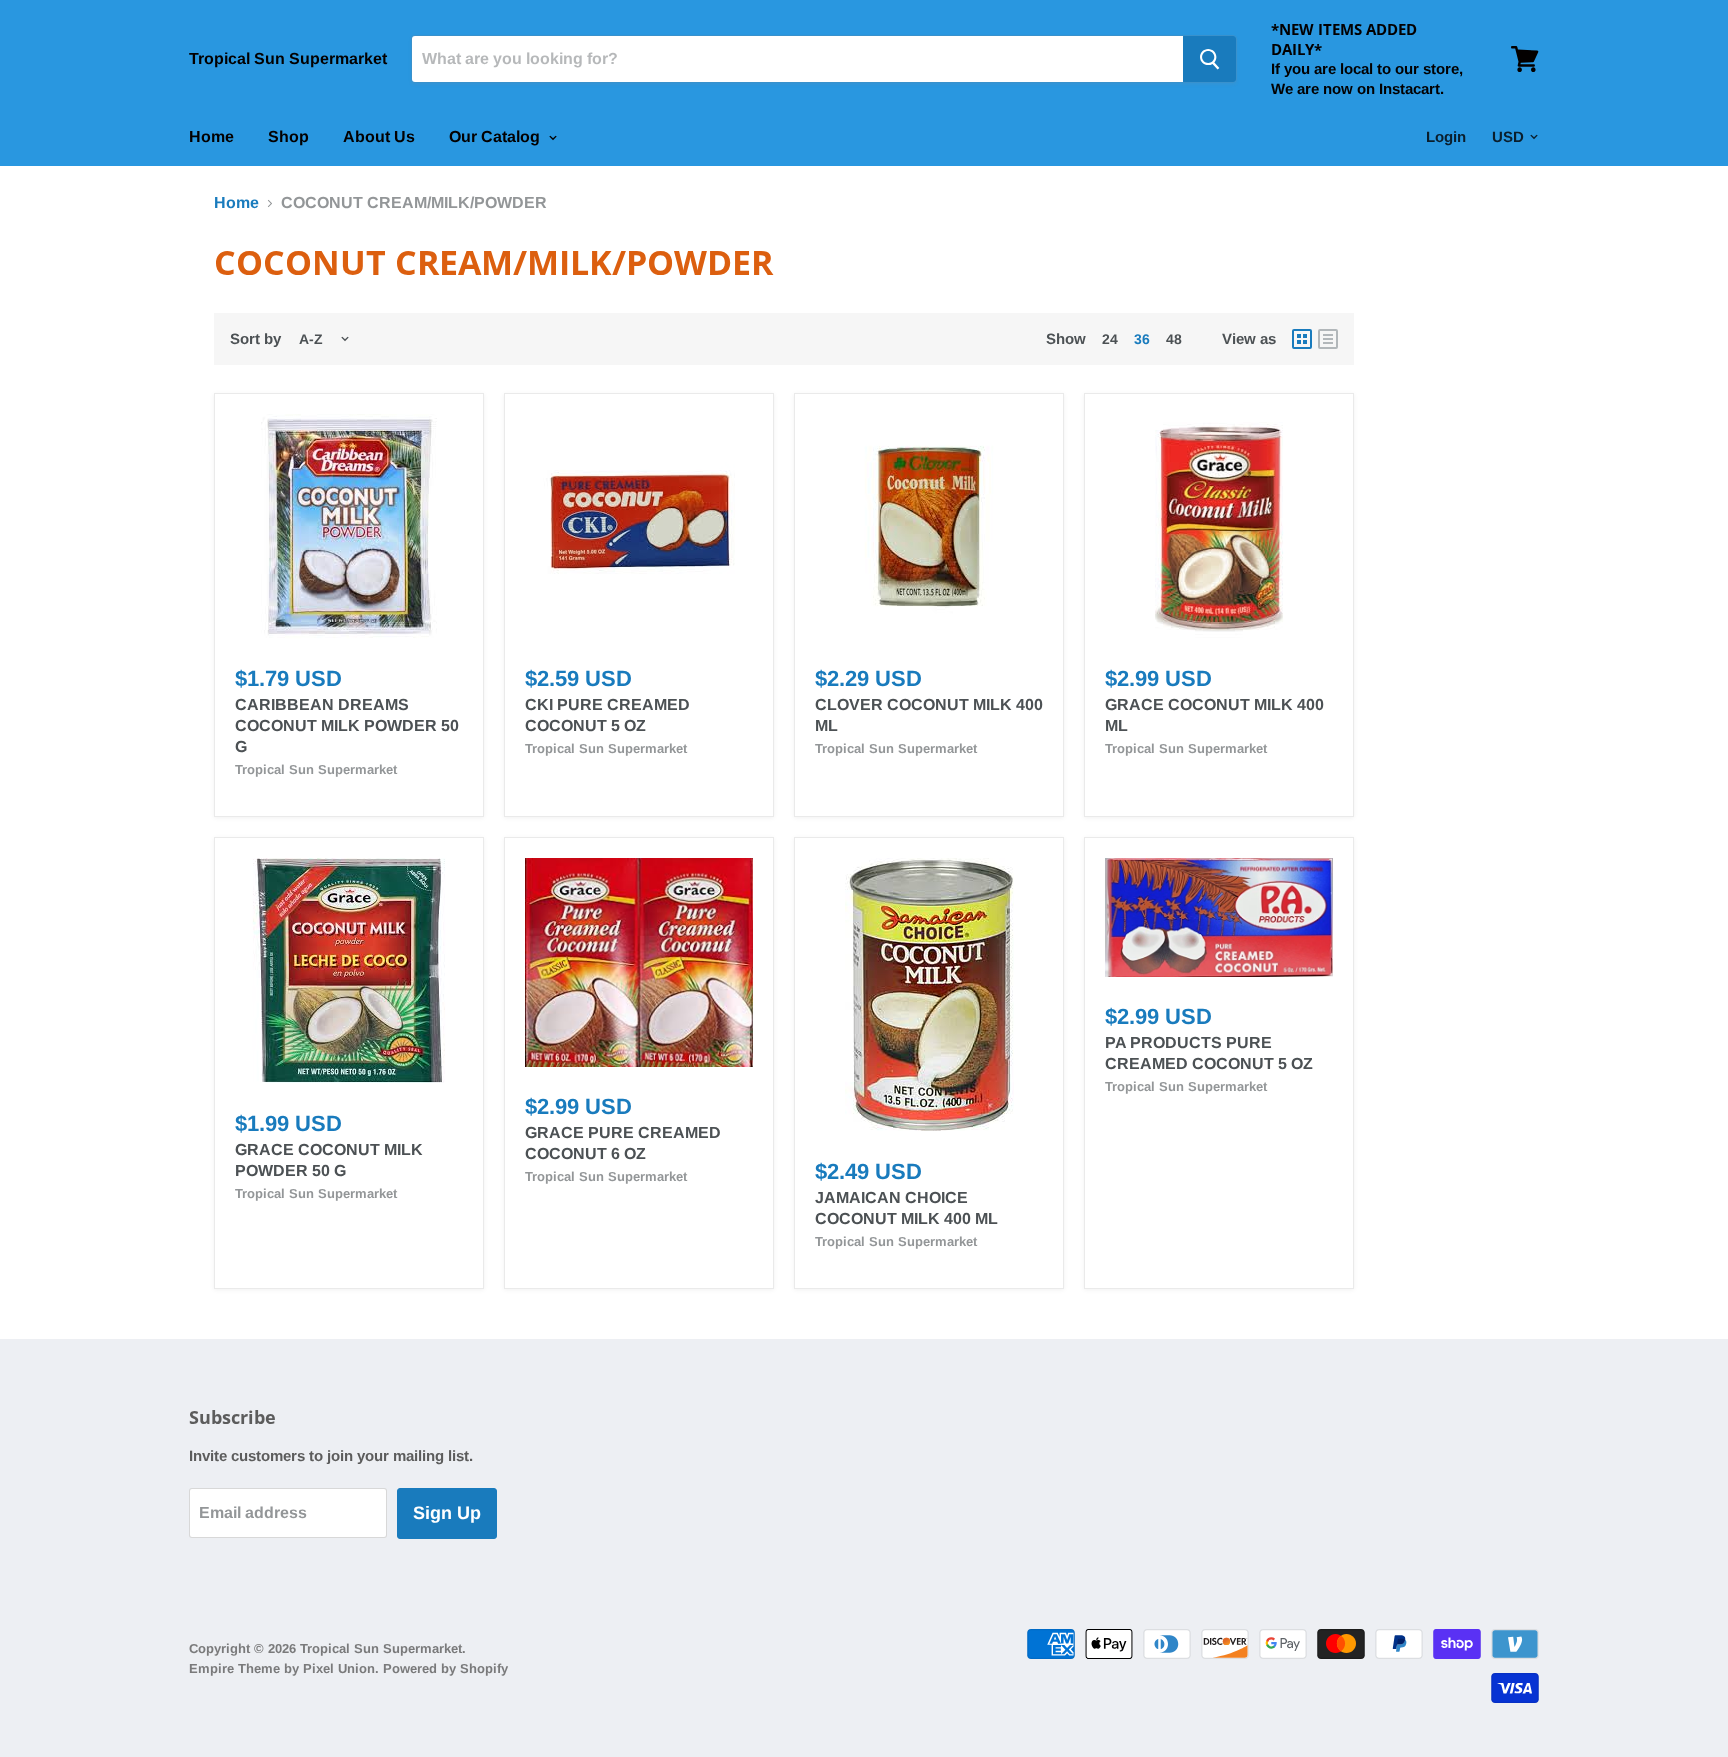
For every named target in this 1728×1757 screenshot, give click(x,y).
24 (1110, 339)
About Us (379, 136)
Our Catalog (496, 136)
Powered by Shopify (445, 1668)
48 (1174, 339)
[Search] (1209, 59)
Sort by (255, 338)
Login (1446, 136)
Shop (288, 136)
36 (1142, 339)
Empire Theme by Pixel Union (282, 1668)
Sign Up (447, 1513)
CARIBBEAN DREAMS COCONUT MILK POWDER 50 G (347, 725)
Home (211, 136)
